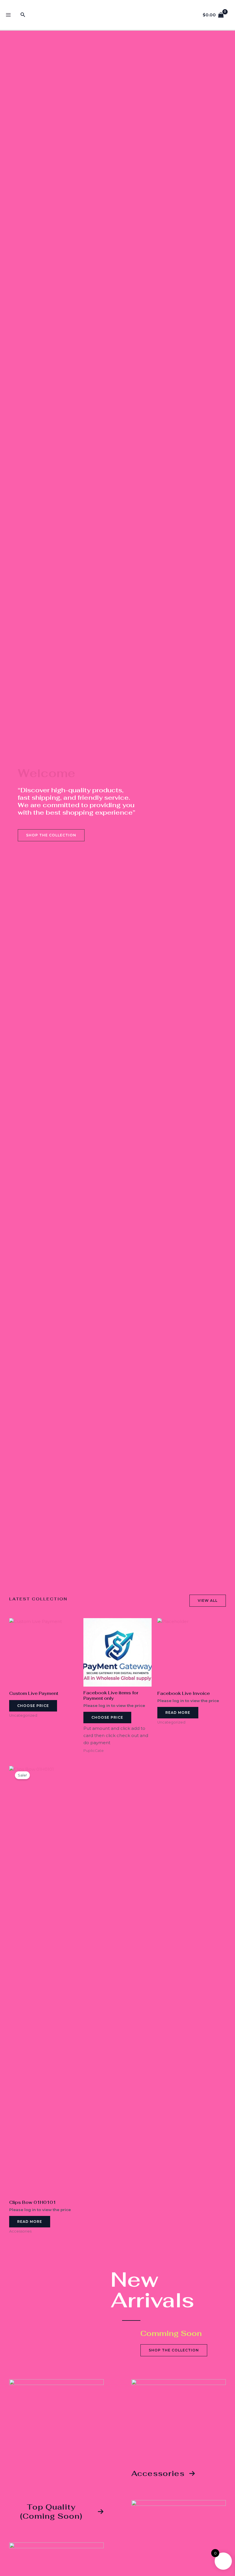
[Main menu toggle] (8, 15)
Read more (178, 1713)
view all (208, 1601)
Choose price (33, 1706)
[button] (23, 15)
